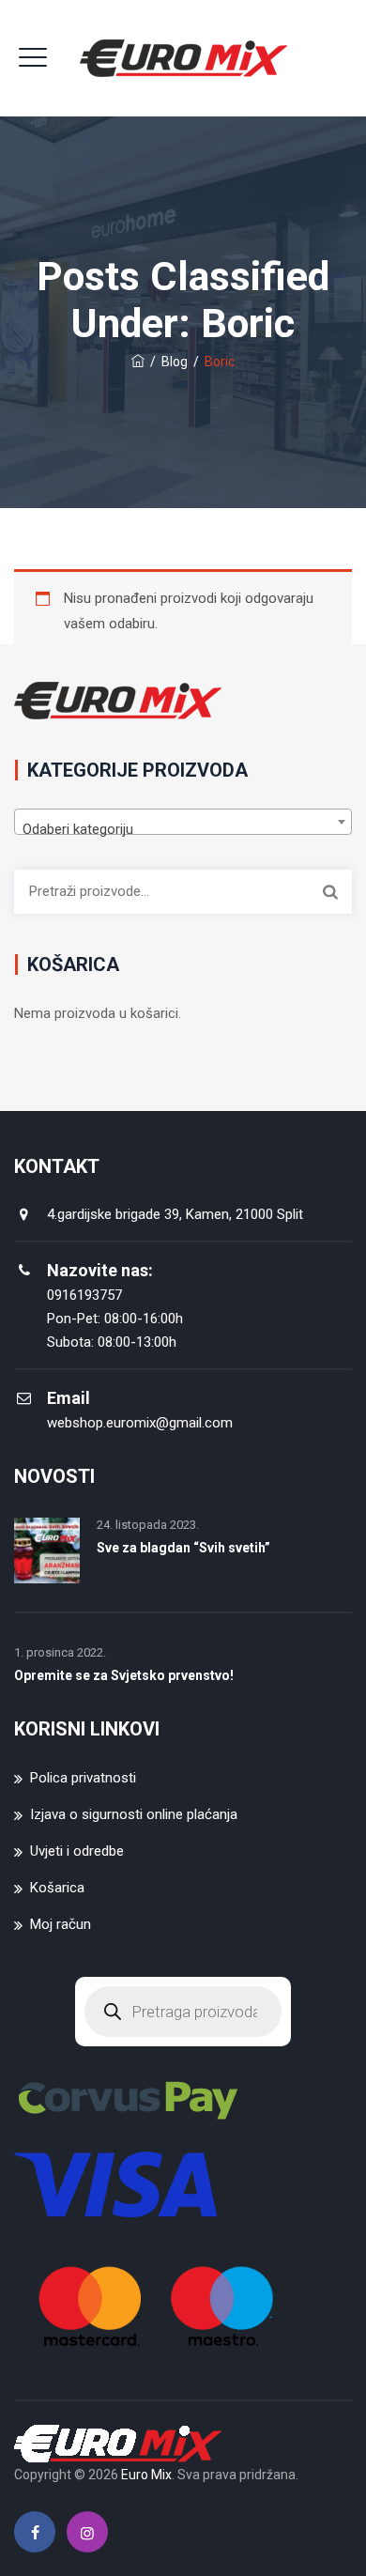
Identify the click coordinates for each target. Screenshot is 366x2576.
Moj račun (61, 1924)
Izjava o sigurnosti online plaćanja (134, 1814)
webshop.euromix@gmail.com (140, 1423)
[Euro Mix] (183, 58)
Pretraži (330, 891)
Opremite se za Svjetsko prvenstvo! (124, 1675)
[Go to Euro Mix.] (138, 362)
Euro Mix (146, 2475)
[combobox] (183, 822)
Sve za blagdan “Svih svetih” (183, 1548)
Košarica (57, 1888)
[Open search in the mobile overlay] (183, 2012)
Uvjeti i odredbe (77, 1851)
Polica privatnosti (83, 1778)
